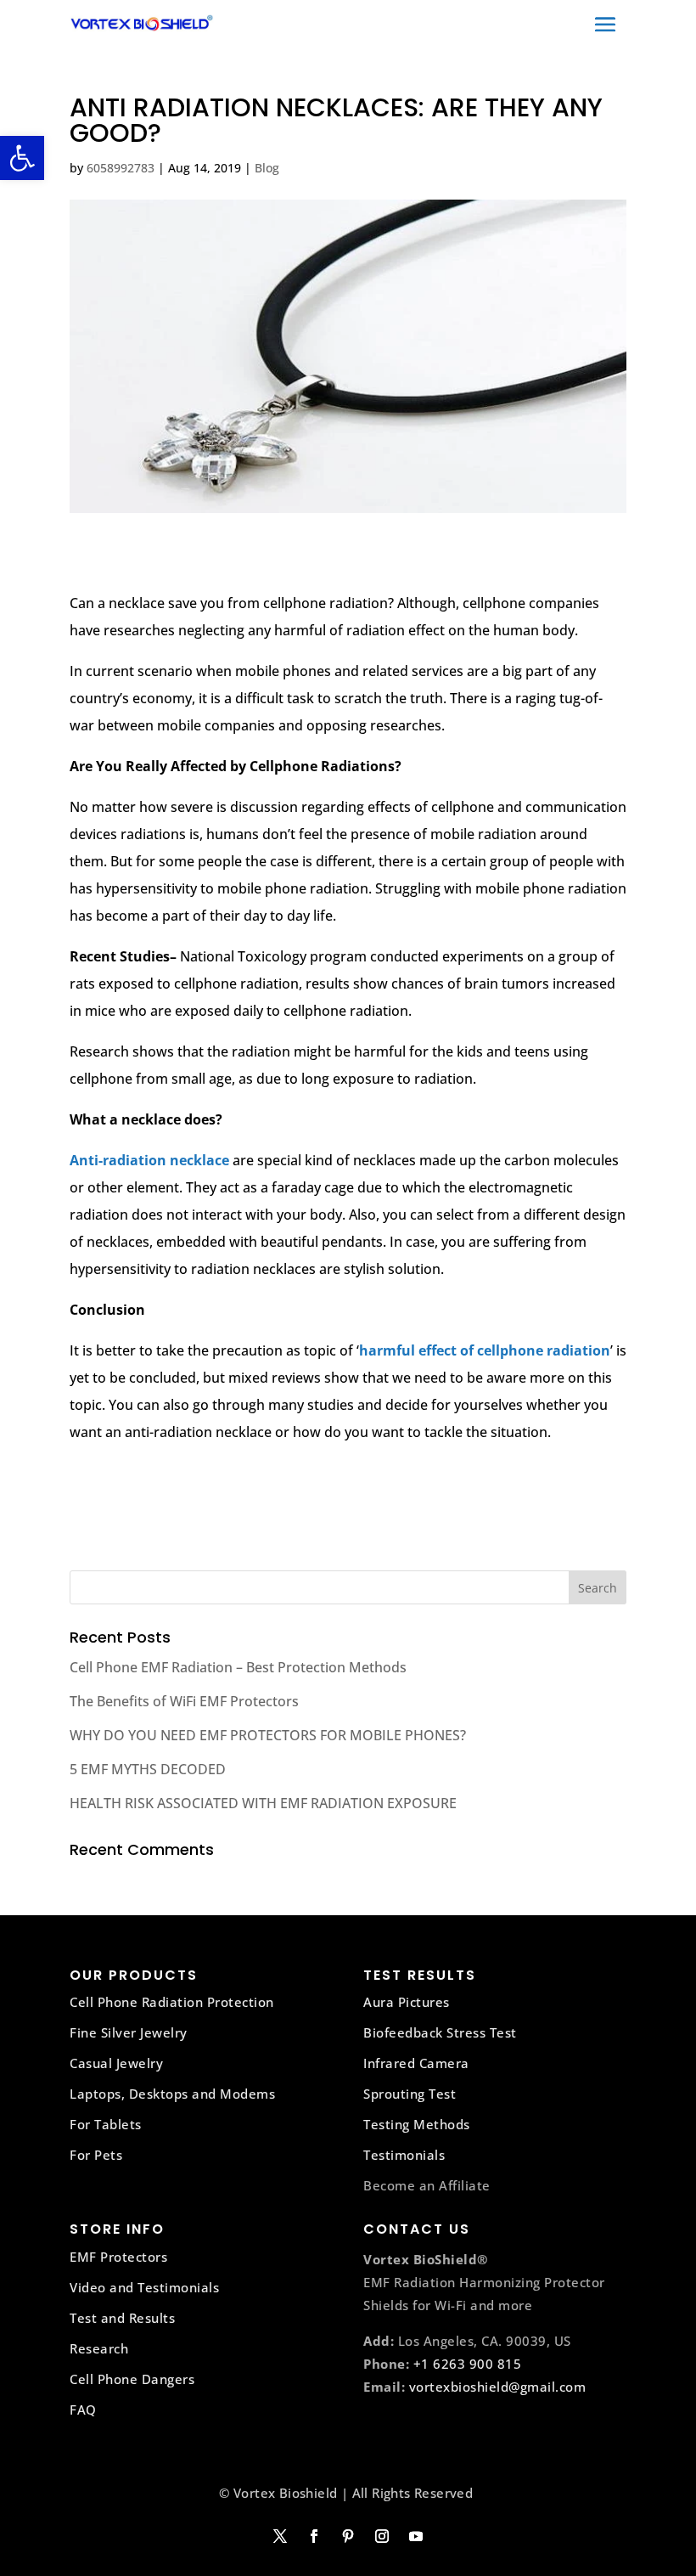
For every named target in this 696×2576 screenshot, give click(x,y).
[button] (22, 158)
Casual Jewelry (116, 2063)
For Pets (96, 2155)
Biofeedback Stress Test (440, 2032)
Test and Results (122, 2318)
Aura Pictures (407, 2002)
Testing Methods (417, 2124)
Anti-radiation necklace (149, 1160)
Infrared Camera (416, 2063)
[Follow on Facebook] (314, 2536)
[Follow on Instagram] (382, 2536)
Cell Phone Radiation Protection (172, 2002)
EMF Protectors (118, 2257)
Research (99, 2348)
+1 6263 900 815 (468, 2364)
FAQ (83, 2410)
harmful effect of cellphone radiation (485, 1350)
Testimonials (404, 2155)
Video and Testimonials (144, 2287)
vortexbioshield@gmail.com (498, 2387)
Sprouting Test (410, 2094)
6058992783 (121, 168)
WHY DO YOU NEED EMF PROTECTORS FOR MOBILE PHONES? (268, 1735)
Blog (267, 168)
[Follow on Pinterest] (348, 2536)
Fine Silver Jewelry (129, 2032)
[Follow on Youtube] (416, 2536)
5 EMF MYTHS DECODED (148, 1769)
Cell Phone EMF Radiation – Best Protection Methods (238, 1667)
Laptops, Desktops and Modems (172, 2094)
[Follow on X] (280, 2536)
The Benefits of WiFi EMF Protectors (184, 1701)
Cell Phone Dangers (132, 2379)
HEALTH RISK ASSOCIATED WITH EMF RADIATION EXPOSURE (263, 1803)
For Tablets (106, 2124)
